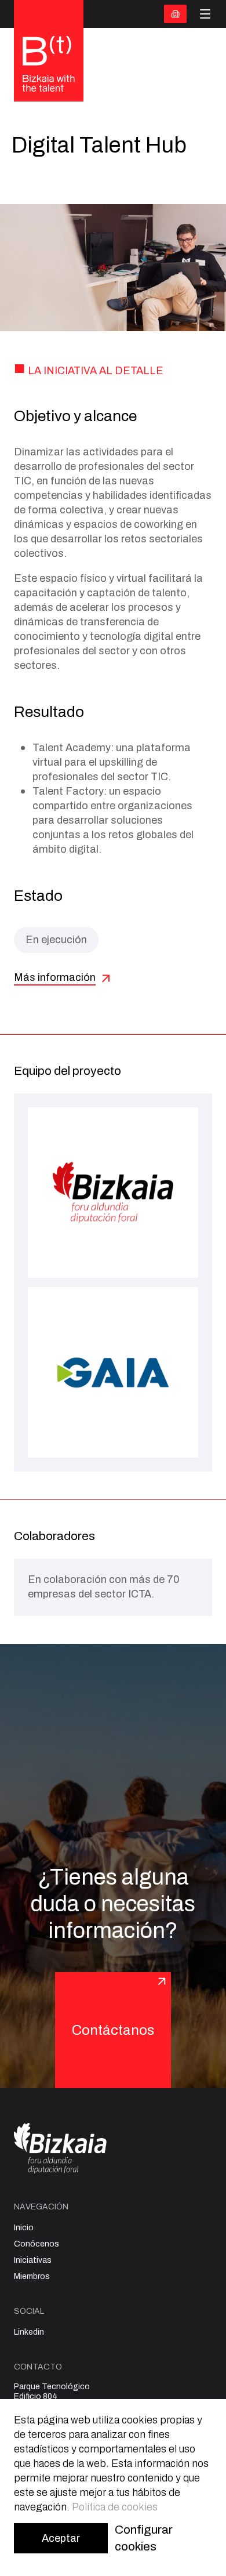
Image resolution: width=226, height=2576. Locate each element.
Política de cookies (115, 2507)
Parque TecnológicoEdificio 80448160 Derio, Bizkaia (52, 2396)
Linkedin (29, 2332)
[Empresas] (175, 14)
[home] (49, 65)
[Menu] (205, 14)
